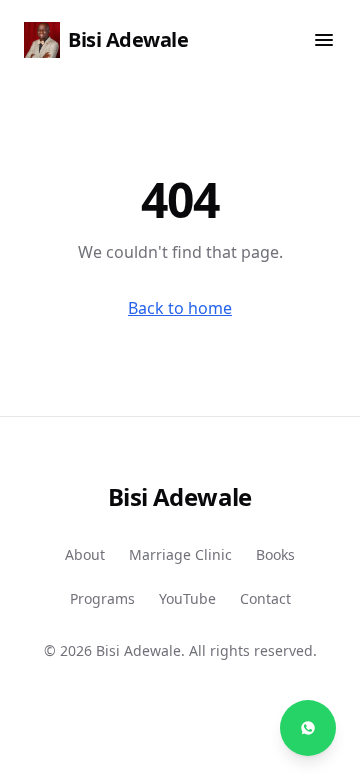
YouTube (187, 598)
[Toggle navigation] (324, 40)
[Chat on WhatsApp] (308, 728)
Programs (102, 598)
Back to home (180, 308)
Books (275, 554)
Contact (265, 598)
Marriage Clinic (180, 554)
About (85, 554)
